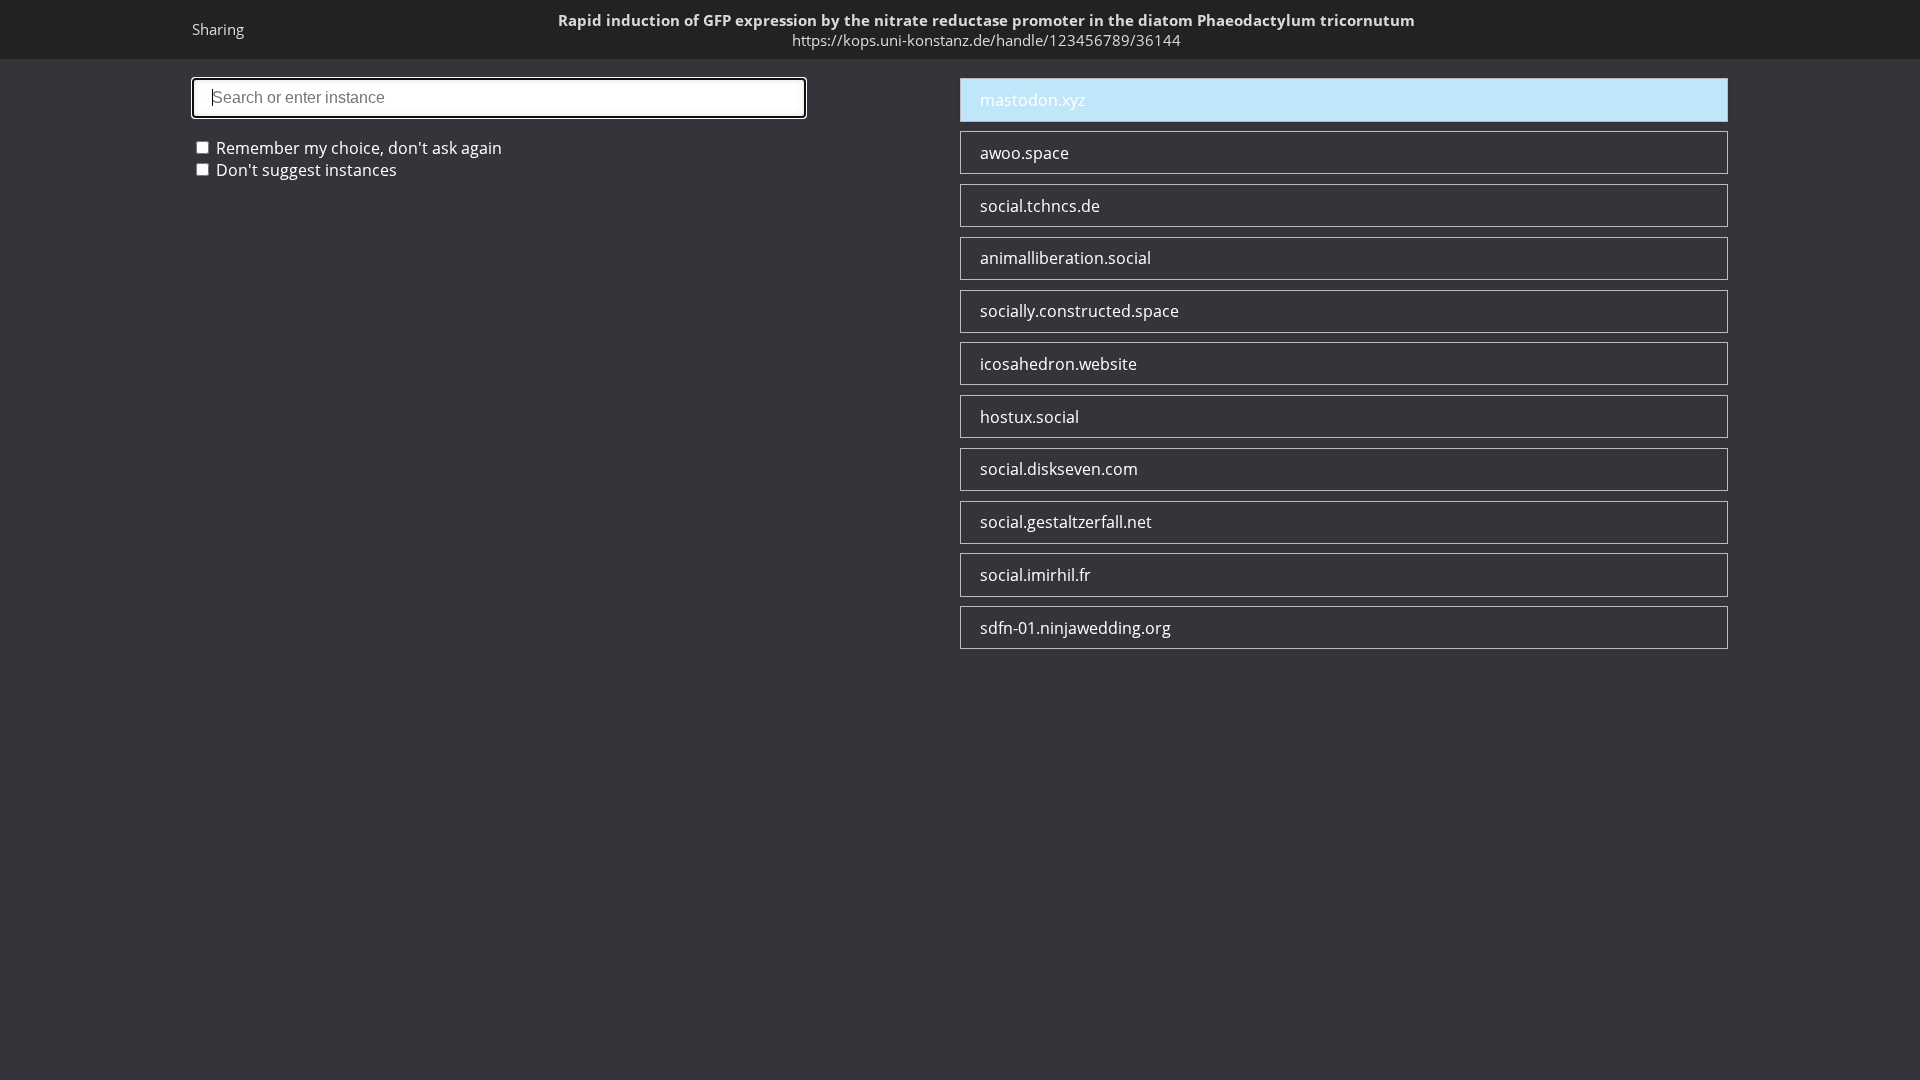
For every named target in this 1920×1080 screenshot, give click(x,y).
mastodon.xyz (1032, 100)
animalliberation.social (1065, 258)
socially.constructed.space (1079, 311)
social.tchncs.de (1040, 206)
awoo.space (1024, 153)
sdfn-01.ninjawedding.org (1075, 628)
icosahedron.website (1058, 364)
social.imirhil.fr (1035, 575)
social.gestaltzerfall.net (1066, 522)
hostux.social (1029, 417)
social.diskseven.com (1059, 469)
